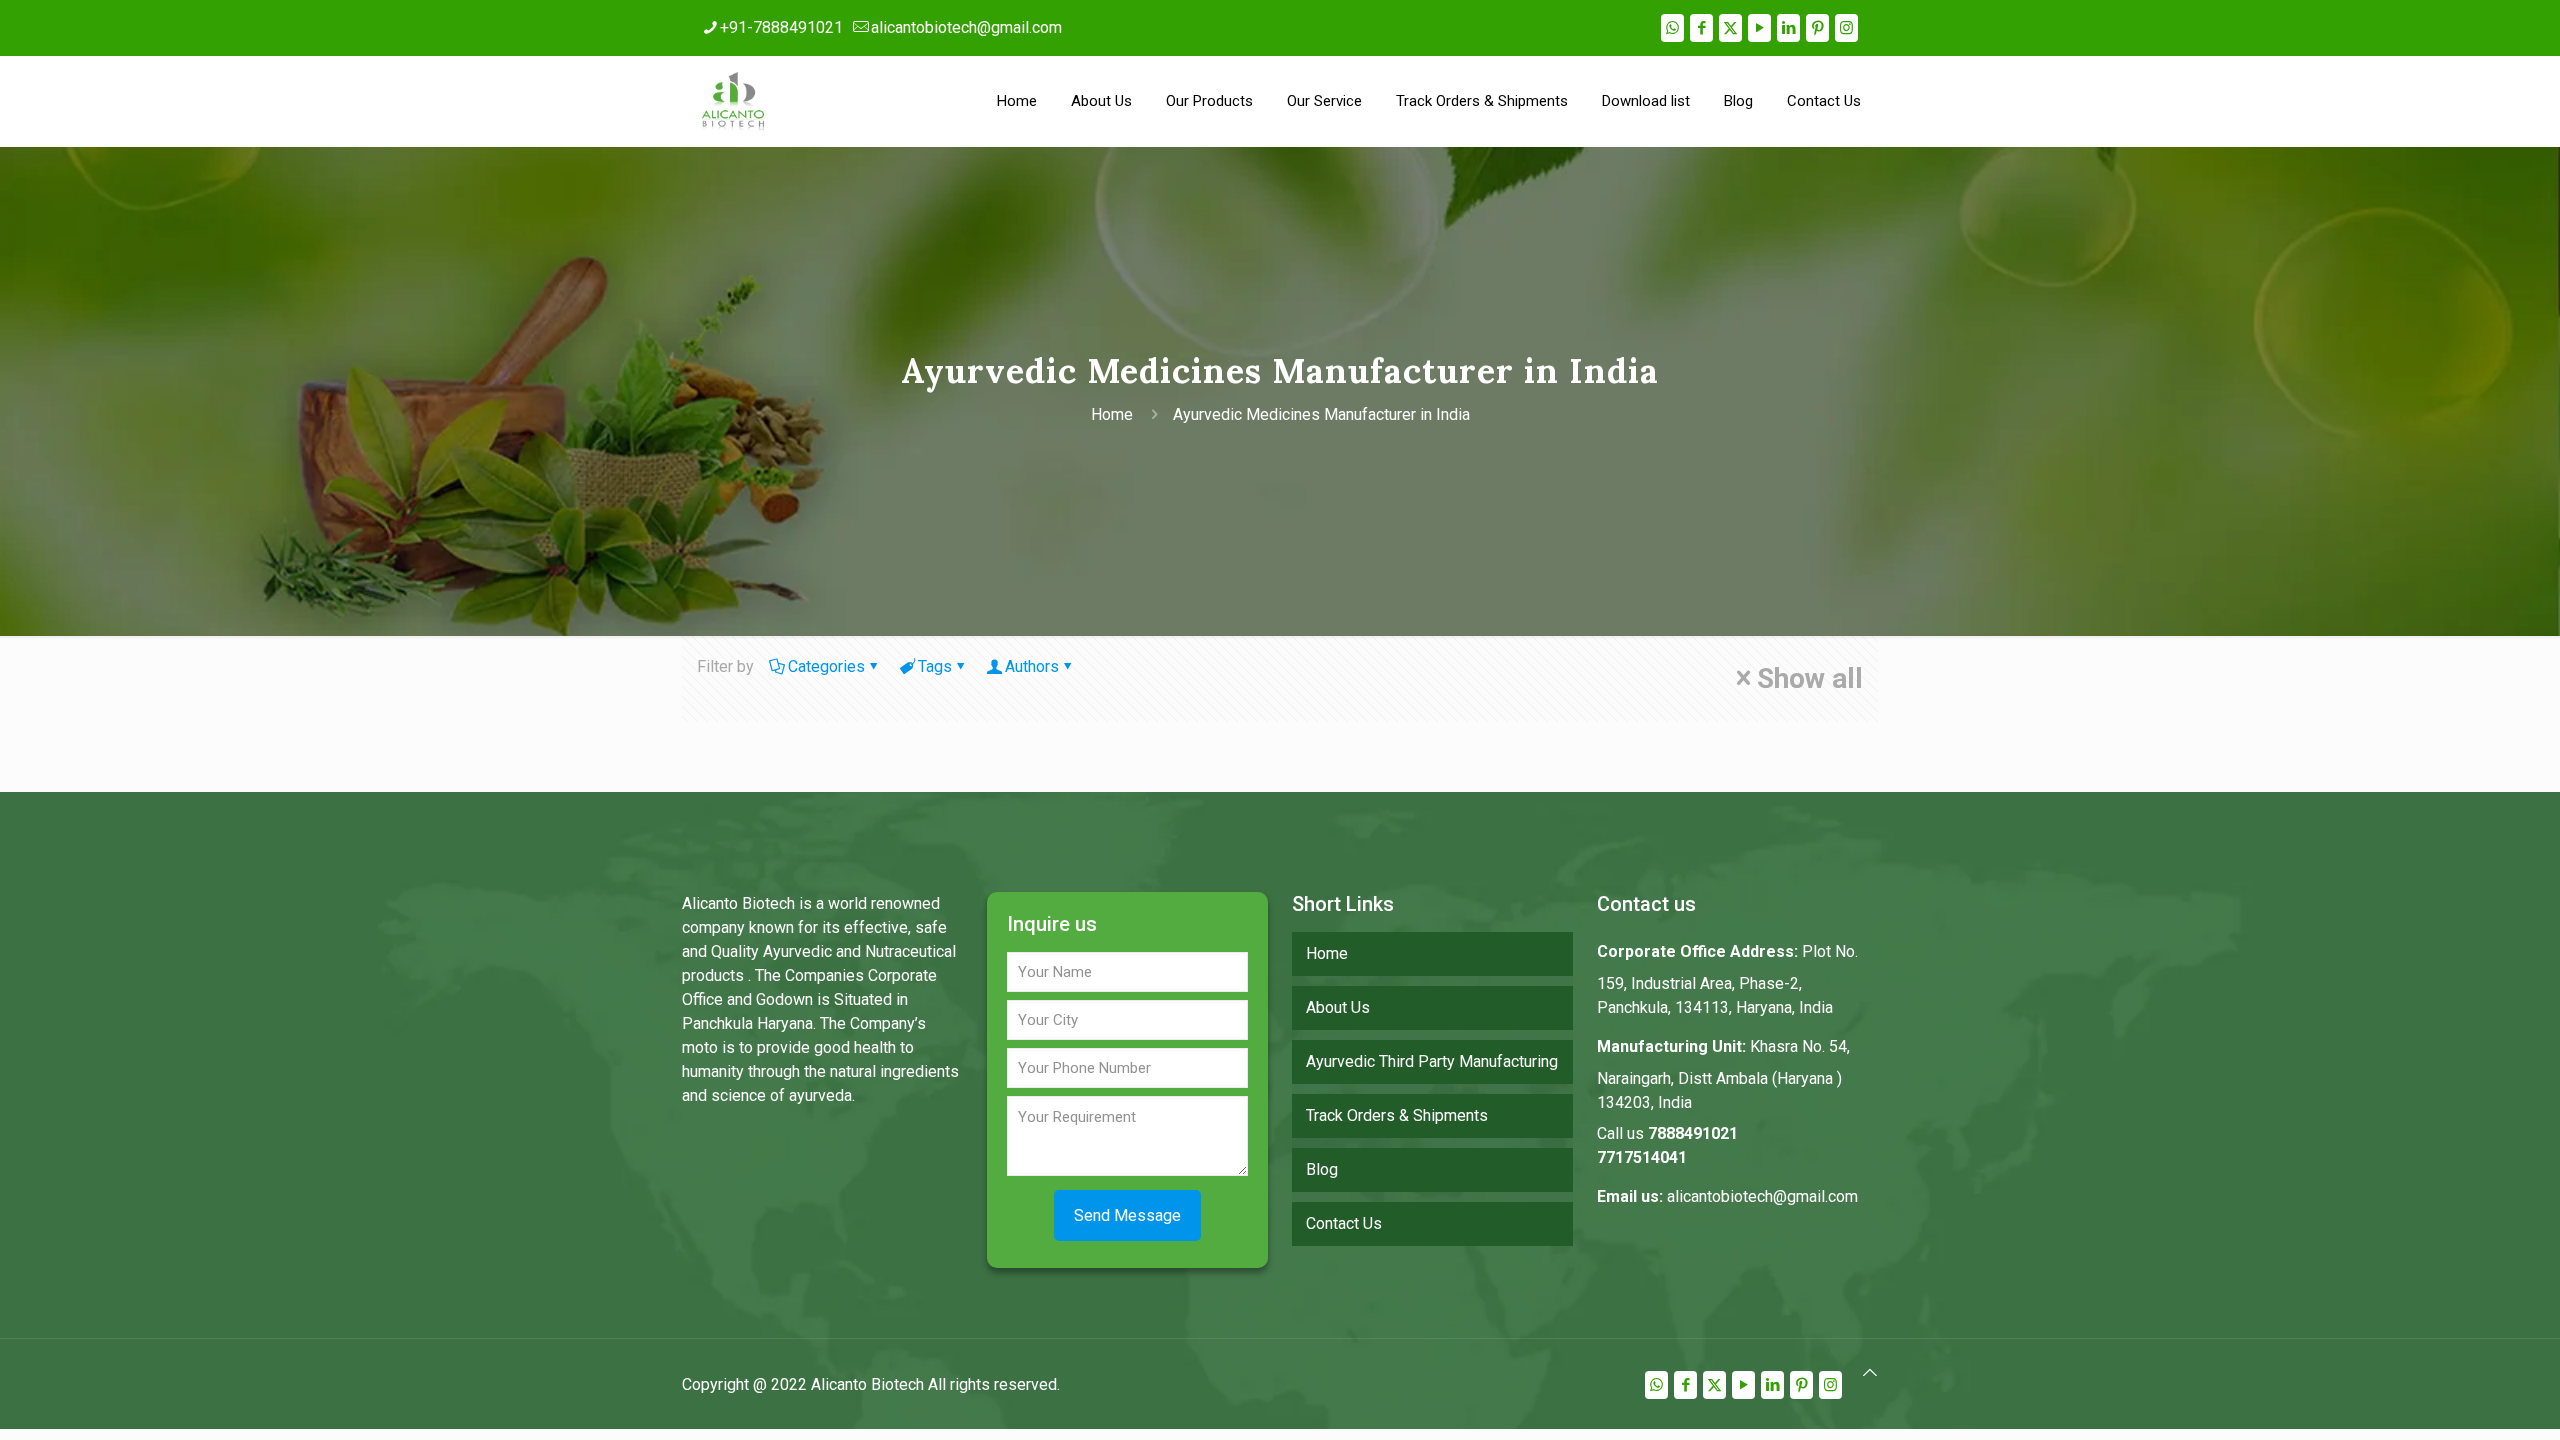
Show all (1810, 678)
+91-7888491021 (781, 27)
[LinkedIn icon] (1788, 28)
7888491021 (1693, 1133)
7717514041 (1642, 1157)
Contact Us (1344, 1223)
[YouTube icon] (1759, 28)
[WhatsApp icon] (1672, 28)
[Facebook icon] (1701, 28)
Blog (1322, 1169)
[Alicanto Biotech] (733, 101)
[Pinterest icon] (1817, 28)
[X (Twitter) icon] (1730, 28)
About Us (1338, 1007)
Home (1112, 414)
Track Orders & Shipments (1397, 1115)
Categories (826, 666)
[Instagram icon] (1846, 28)
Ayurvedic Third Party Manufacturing (1432, 1061)
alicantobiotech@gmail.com (966, 27)
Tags (935, 666)
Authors (1032, 666)
